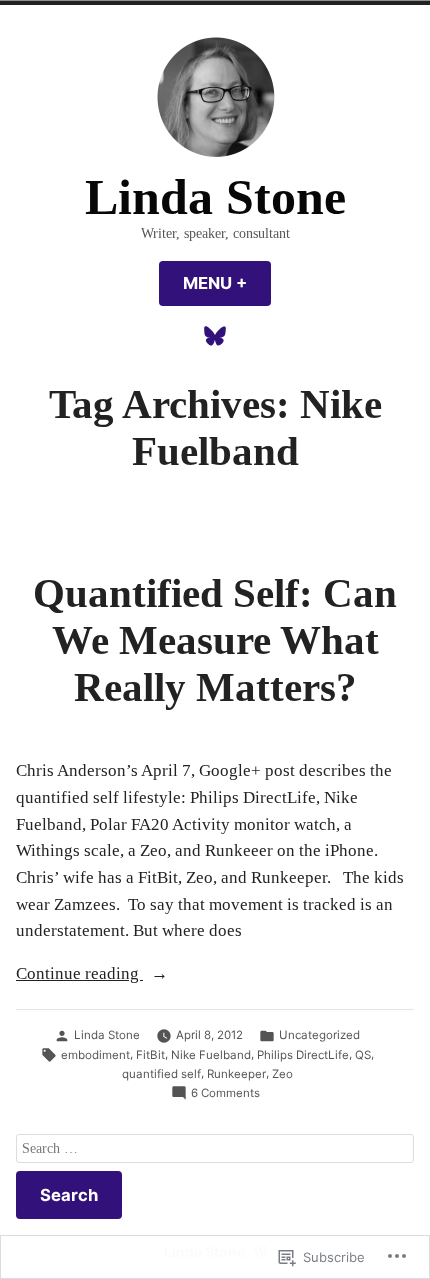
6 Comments (225, 1094)
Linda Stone (215, 197)
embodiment (95, 1055)
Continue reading (79, 975)
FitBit (150, 1055)
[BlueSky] (215, 335)
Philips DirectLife (303, 1055)
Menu (227, 283)
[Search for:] (215, 1148)
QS (363, 1055)
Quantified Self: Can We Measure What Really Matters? (215, 639)
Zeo (282, 1074)
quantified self (161, 1074)
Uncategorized (319, 1035)
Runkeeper (236, 1074)
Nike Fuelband (211, 1055)
